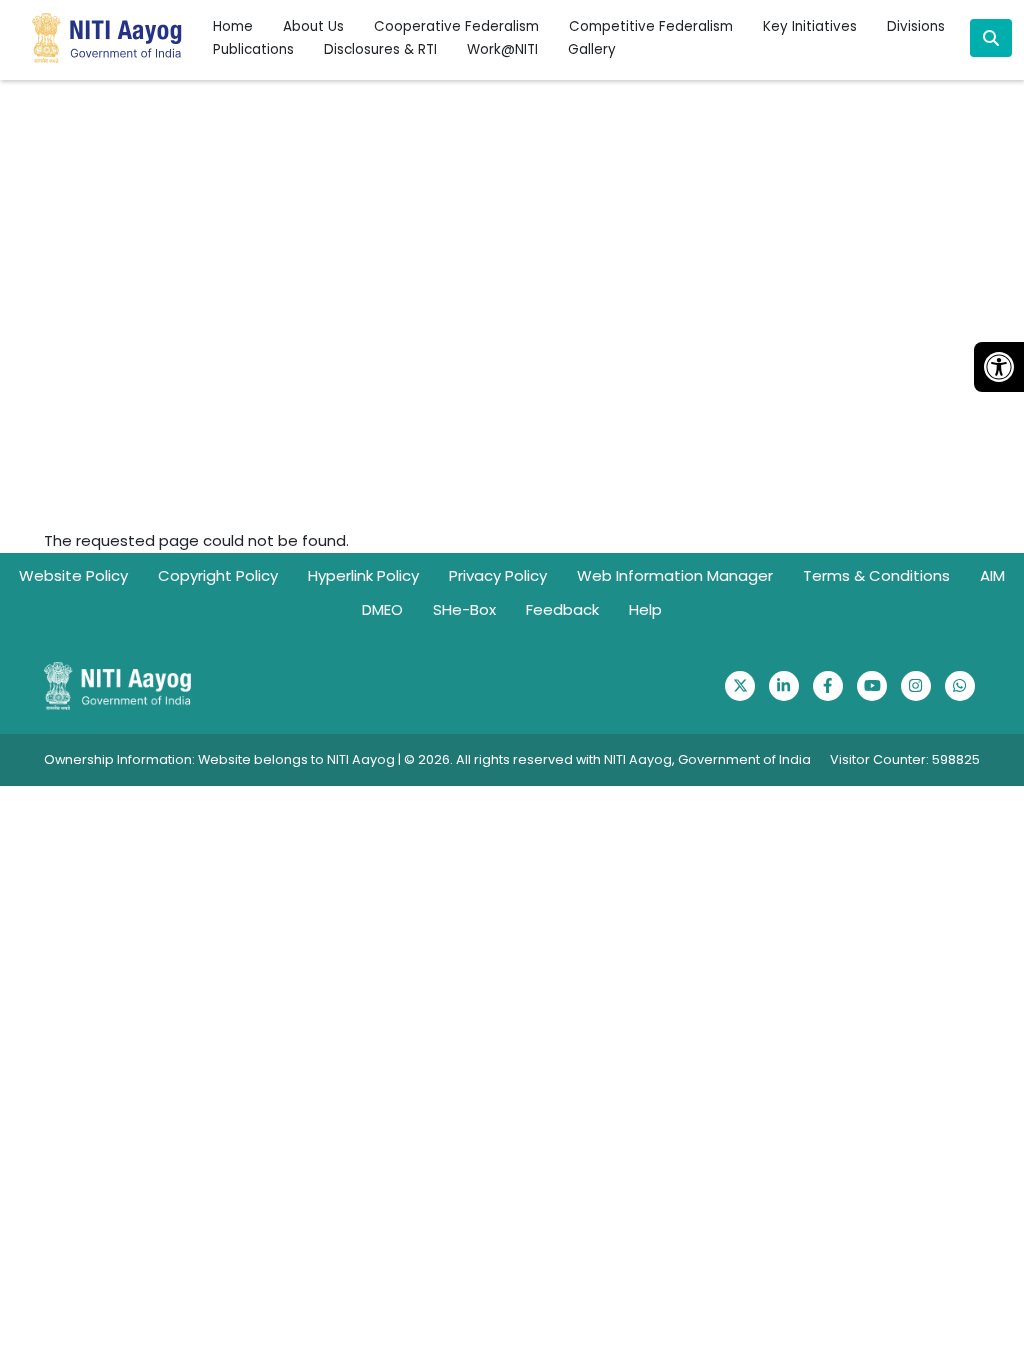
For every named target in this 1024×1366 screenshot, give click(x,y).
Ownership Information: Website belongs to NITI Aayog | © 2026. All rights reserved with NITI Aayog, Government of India (427, 759)
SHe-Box (464, 609)
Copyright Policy (218, 575)
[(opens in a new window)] (740, 686)
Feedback (562, 609)
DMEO (382, 609)
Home (233, 26)
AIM (992, 575)
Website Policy (73, 575)
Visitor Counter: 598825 (905, 759)
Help (645, 609)
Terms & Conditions (876, 575)
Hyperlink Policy (363, 575)
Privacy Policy (498, 575)
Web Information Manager (675, 575)
